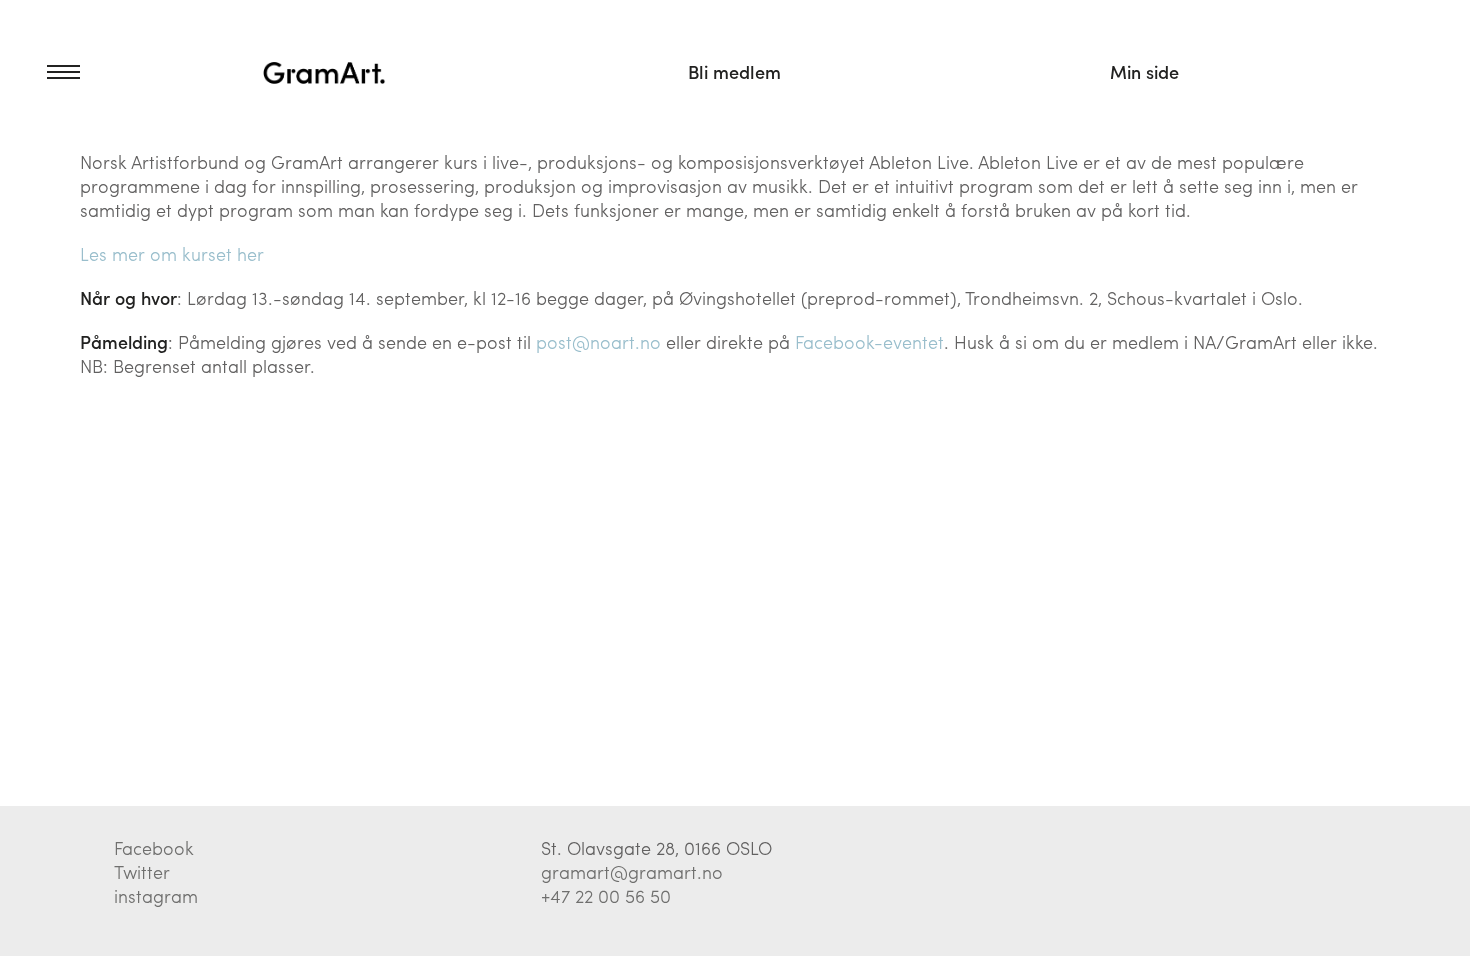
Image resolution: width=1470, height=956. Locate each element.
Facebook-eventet (869, 341)
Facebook (154, 847)
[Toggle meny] (40, 72)
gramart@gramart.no (632, 871)
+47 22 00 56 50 (606, 895)
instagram (156, 895)
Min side (1144, 71)
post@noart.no (598, 341)
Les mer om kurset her (172, 253)
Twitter (142, 871)
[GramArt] (325, 72)
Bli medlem (734, 71)
